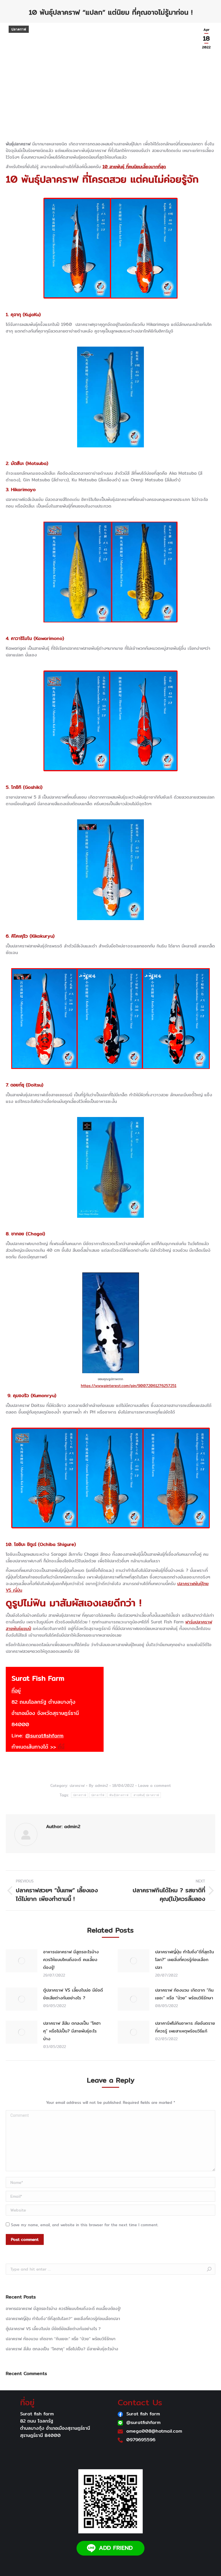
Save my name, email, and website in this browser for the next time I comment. (85, 2225)
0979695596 (141, 2440)
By (98, 1785)
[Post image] (22, 1961)
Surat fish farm (143, 2414)
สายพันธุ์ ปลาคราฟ (146, 1795)
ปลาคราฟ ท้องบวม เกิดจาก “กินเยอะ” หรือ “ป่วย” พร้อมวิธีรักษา (184, 1994)
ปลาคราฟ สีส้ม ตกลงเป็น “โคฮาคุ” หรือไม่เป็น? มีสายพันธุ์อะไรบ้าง (72, 2031)
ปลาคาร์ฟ (98, 1795)
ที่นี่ (61, 1747)
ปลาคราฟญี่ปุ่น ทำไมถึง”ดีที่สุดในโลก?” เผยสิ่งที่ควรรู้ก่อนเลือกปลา (184, 1959)
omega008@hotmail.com (154, 2431)
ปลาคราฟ (19, 29)
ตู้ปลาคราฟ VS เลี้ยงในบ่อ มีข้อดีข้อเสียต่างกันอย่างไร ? (73, 1994)
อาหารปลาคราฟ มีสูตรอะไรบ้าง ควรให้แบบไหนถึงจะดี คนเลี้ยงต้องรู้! (71, 1959)
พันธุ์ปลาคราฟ (119, 1795)
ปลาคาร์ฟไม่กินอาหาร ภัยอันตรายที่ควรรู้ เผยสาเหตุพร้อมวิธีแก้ (185, 2027)
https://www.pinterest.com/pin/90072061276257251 (129, 1386)
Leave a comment (155, 1785)
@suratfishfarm (44, 1736)
